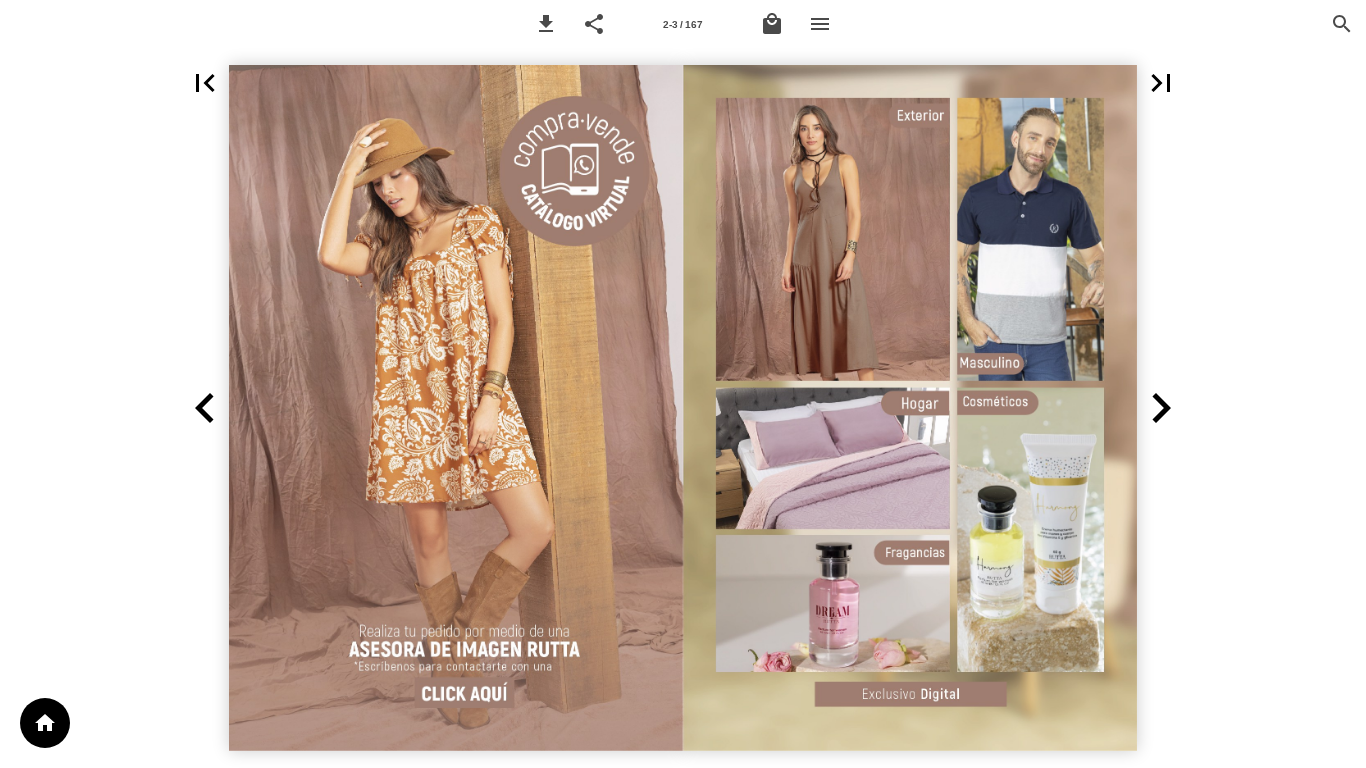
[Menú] (820, 24)
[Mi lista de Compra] (772, 24)
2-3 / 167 (683, 24)
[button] (546, 24)
